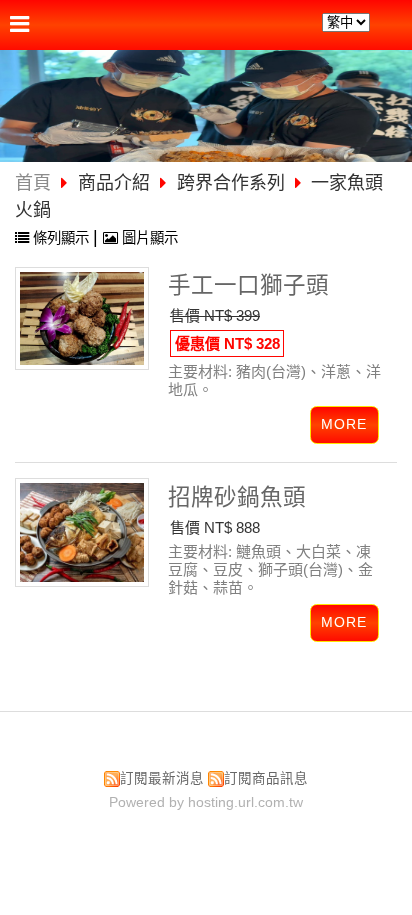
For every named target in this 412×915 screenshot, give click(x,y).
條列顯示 (61, 238)
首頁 (33, 183)
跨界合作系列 (231, 183)
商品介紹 (116, 183)
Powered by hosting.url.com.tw (206, 802)
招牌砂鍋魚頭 (237, 497)
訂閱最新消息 (162, 778)
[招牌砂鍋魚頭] (82, 532)
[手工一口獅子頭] (82, 318)
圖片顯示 (148, 238)
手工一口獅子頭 (248, 285)
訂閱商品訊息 (266, 778)
